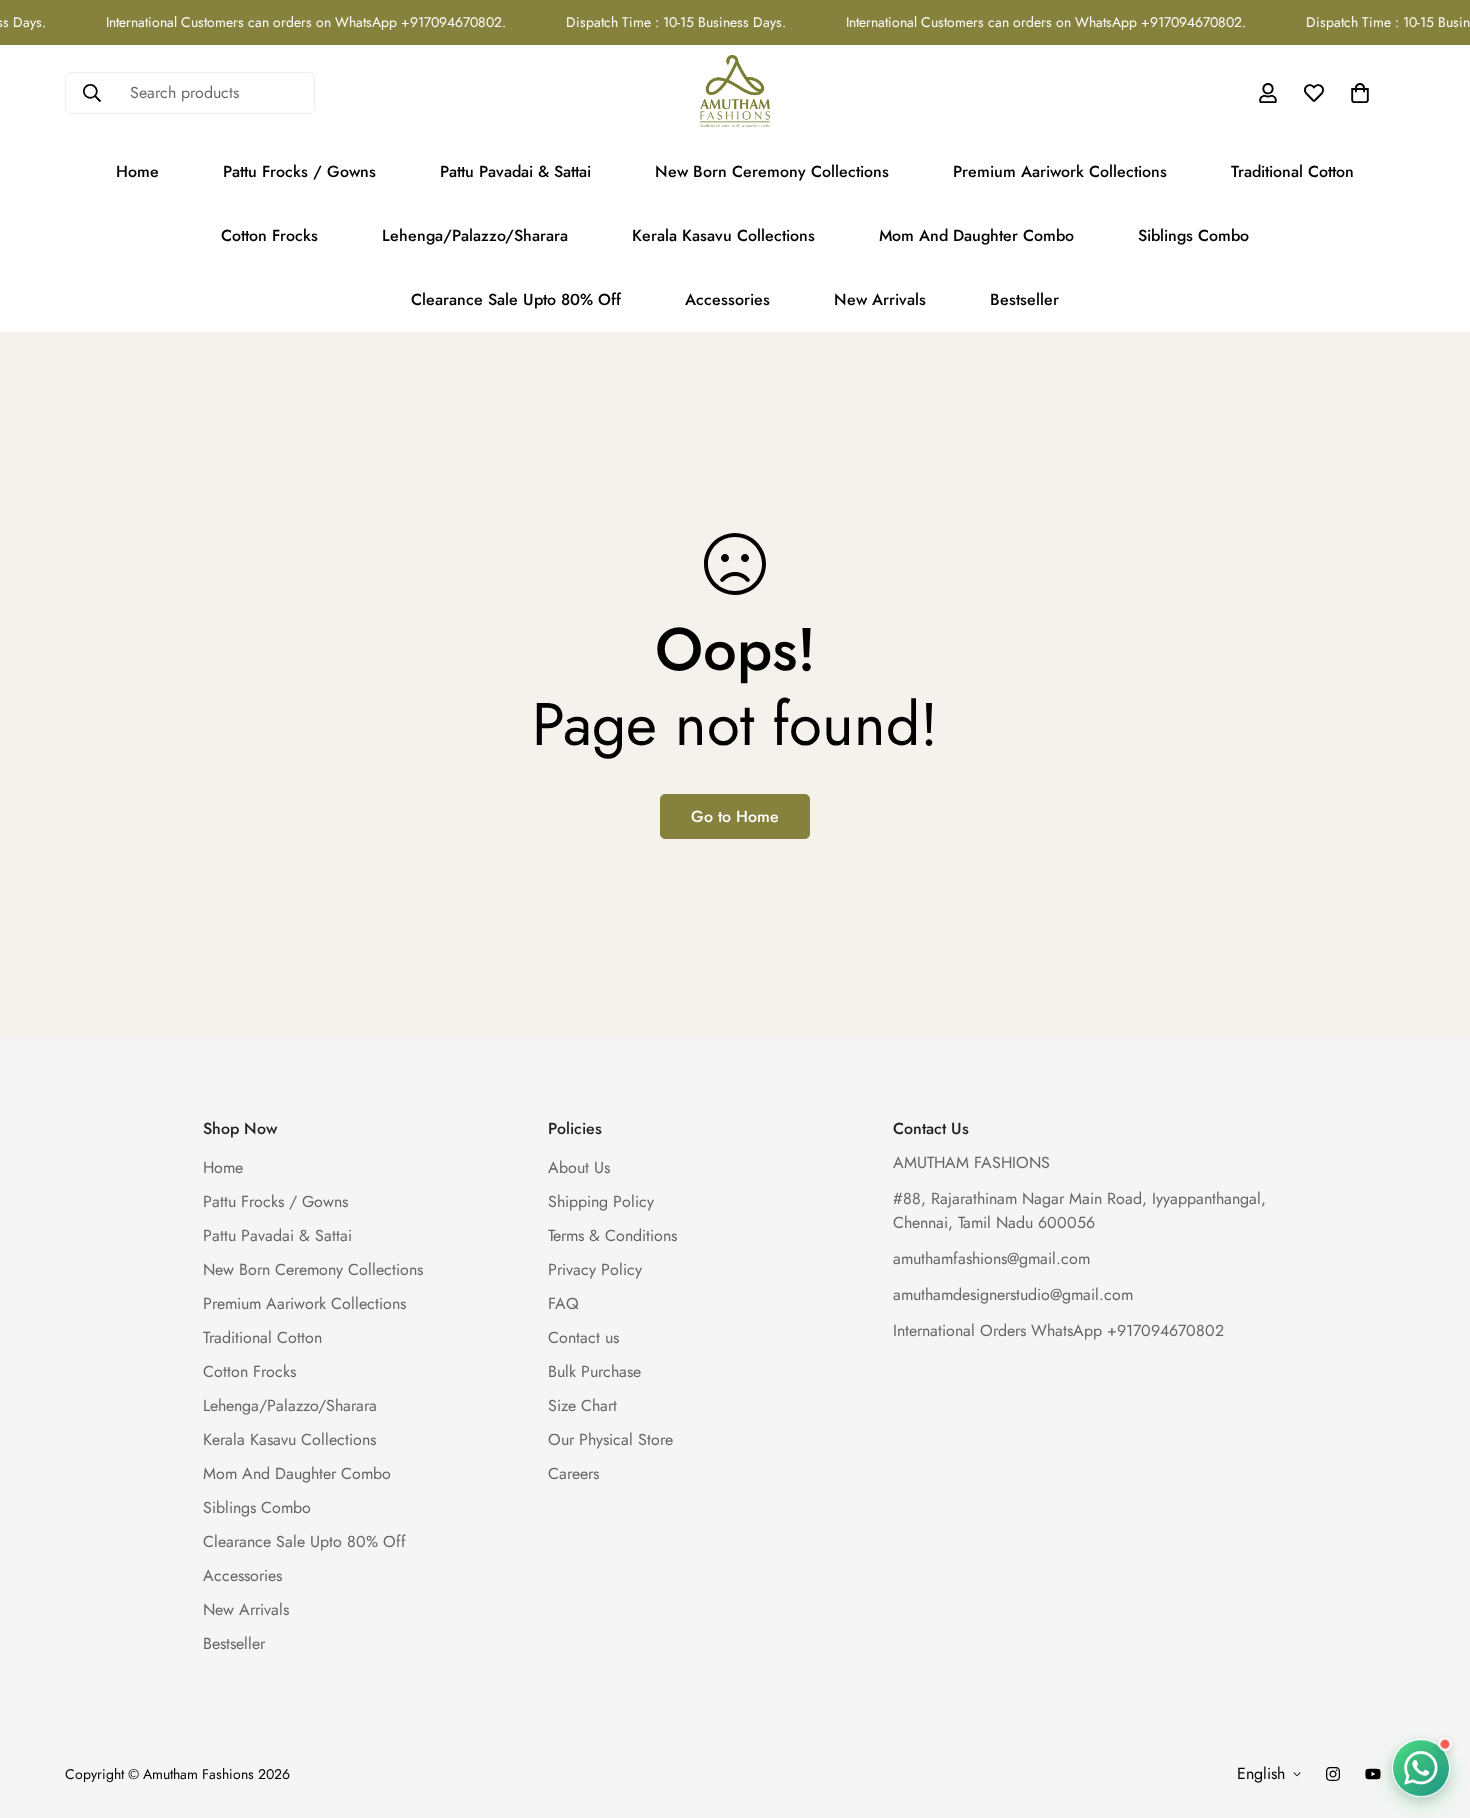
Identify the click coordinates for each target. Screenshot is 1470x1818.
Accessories (727, 299)
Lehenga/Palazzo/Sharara (475, 235)
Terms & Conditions (612, 1236)
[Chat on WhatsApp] (1421, 1764)
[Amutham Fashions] (735, 92)
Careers (573, 1474)
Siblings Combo (1193, 235)
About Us (579, 1168)
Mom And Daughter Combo (976, 235)
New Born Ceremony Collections (772, 171)
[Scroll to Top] (1431, 1709)
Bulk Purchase (594, 1372)
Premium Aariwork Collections (1060, 171)
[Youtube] (1373, 1774)
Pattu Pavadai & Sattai (515, 171)
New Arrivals (880, 299)
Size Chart (582, 1406)
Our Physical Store (610, 1440)
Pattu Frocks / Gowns (299, 171)
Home (137, 171)
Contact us (583, 1338)
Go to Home (735, 816)
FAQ (563, 1304)
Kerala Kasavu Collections (723, 235)
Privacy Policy (595, 1270)
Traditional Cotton (1292, 171)
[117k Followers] (1333, 1774)
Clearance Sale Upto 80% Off (516, 299)
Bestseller (1024, 299)
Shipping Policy (601, 1202)
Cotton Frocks (269, 235)
